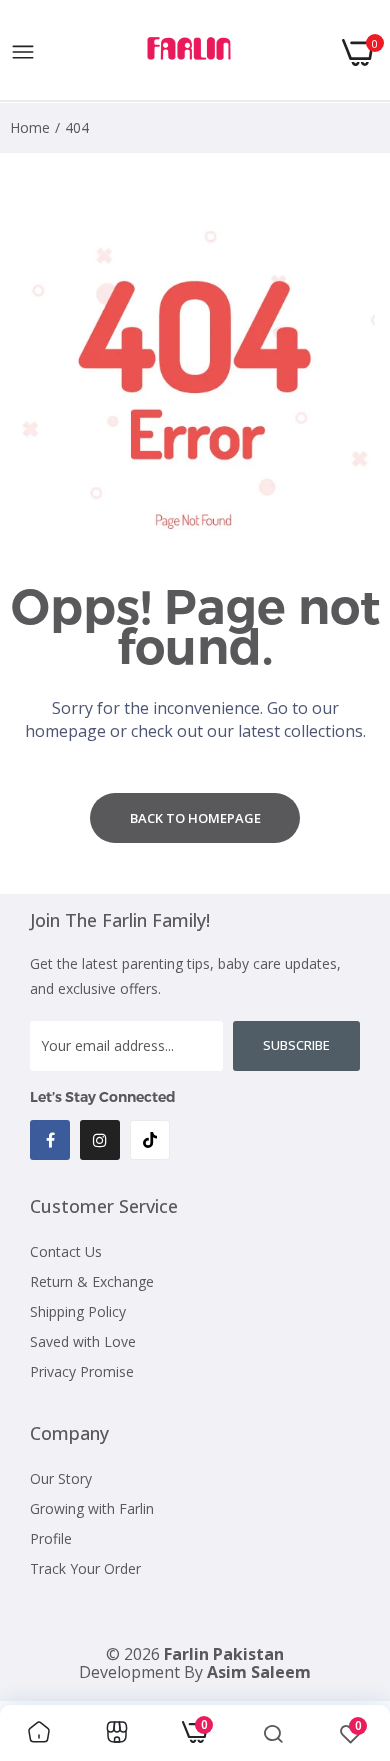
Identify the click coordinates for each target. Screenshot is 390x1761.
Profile (51, 1538)
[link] (39, 1733)
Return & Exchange (92, 1281)
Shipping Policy (78, 1311)
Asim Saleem (259, 1672)
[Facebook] (50, 1140)
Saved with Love (83, 1341)
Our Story (61, 1478)
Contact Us (66, 1251)
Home (30, 127)
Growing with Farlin (92, 1508)
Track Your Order (85, 1568)
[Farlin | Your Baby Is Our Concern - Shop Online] (189, 52)
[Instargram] (100, 1140)
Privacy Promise (82, 1371)
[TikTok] (150, 1140)
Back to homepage (195, 818)
